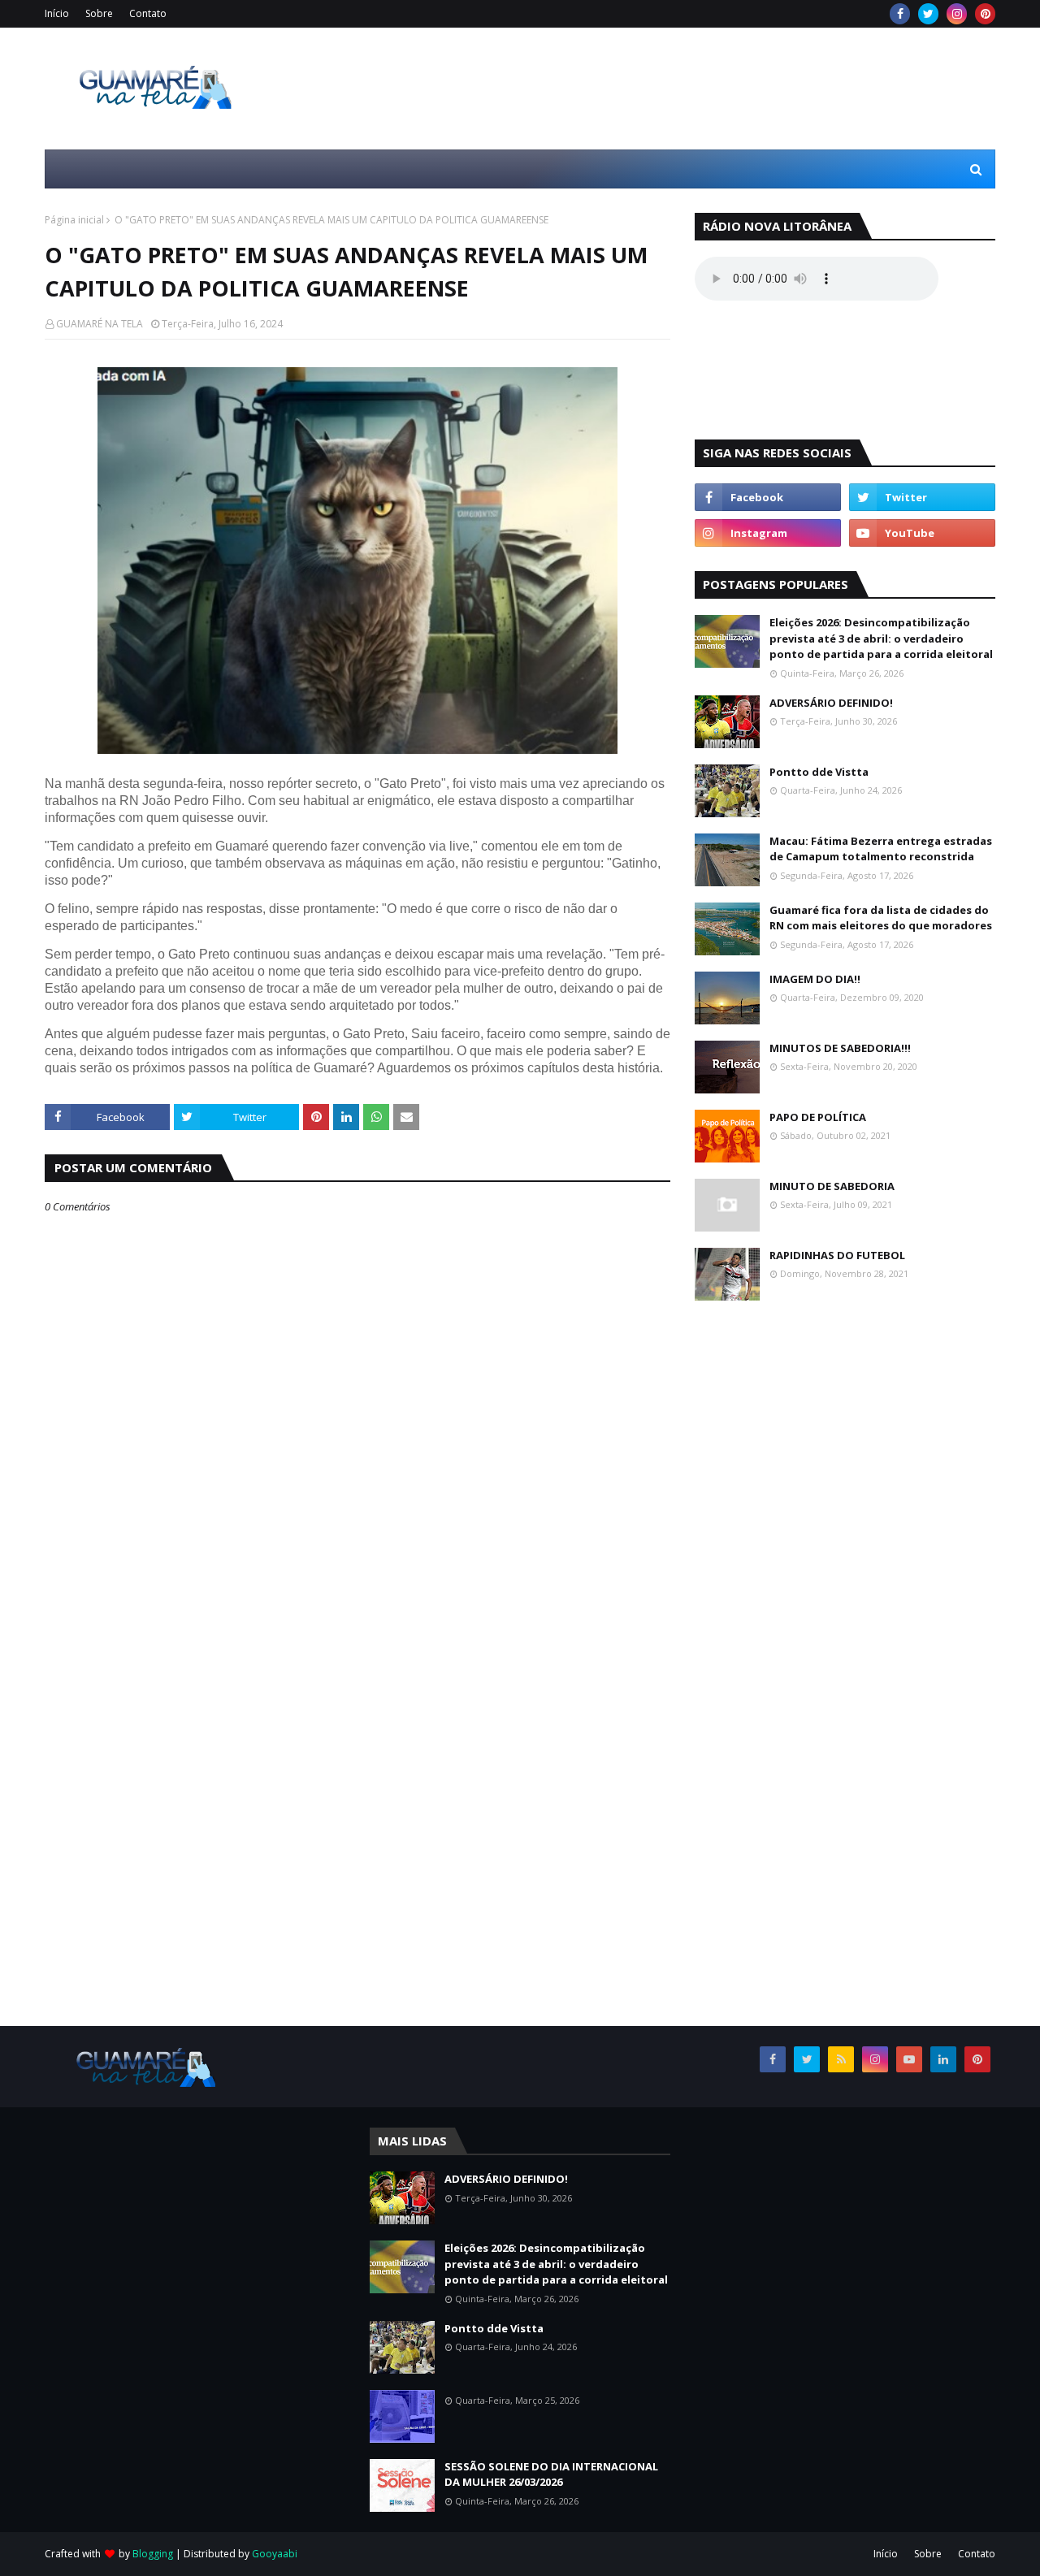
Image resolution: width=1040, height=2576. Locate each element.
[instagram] (957, 14)
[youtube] (922, 533)
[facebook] (900, 14)
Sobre (99, 13)
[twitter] (928, 14)
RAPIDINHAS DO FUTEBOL (837, 1255)
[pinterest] (985, 14)
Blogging (153, 2554)
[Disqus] (357, 1803)
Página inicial (74, 220)
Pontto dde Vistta (819, 772)
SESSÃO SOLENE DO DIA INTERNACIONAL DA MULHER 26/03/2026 (551, 2474)
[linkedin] (943, 2059)
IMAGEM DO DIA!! (815, 979)
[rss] (841, 2059)
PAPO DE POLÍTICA (818, 1117)
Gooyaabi (275, 2554)
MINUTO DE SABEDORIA (832, 1186)
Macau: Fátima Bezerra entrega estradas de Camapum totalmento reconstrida (881, 849)
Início (57, 13)
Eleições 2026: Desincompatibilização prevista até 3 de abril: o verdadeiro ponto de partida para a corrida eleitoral (881, 638)
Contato (148, 13)
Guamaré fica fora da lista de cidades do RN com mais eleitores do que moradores (881, 918)
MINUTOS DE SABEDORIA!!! (840, 1048)
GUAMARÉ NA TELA (100, 324)
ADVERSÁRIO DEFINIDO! (831, 703)
